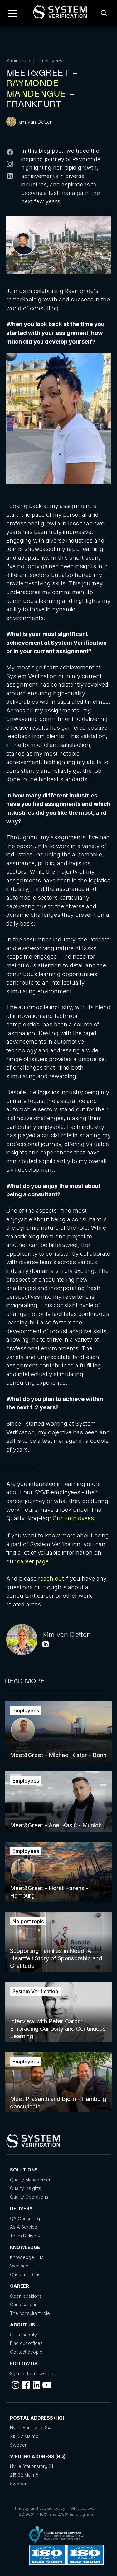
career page (33, 1561)
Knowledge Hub (27, 2257)
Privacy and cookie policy (40, 2508)
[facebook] (26, 2385)
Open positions (26, 2296)
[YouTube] (47, 2385)
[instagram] (16, 2385)
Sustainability (23, 2335)
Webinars (20, 2266)
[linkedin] (37, 2385)
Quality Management (31, 2180)
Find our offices (26, 2343)
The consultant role (30, 2313)
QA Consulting (25, 2219)
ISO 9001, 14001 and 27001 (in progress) (56, 2514)
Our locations (24, 2304)
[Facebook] (10, 153)
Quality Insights (26, 2188)
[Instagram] (10, 165)
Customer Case (27, 2274)
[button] (12, 13)
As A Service (24, 2227)
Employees (50, 61)
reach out (51, 1578)
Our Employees (73, 1518)
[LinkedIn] (10, 177)
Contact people (26, 2352)
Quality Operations (29, 2197)
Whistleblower (84, 2508)
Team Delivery (25, 2236)
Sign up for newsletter (33, 2373)
